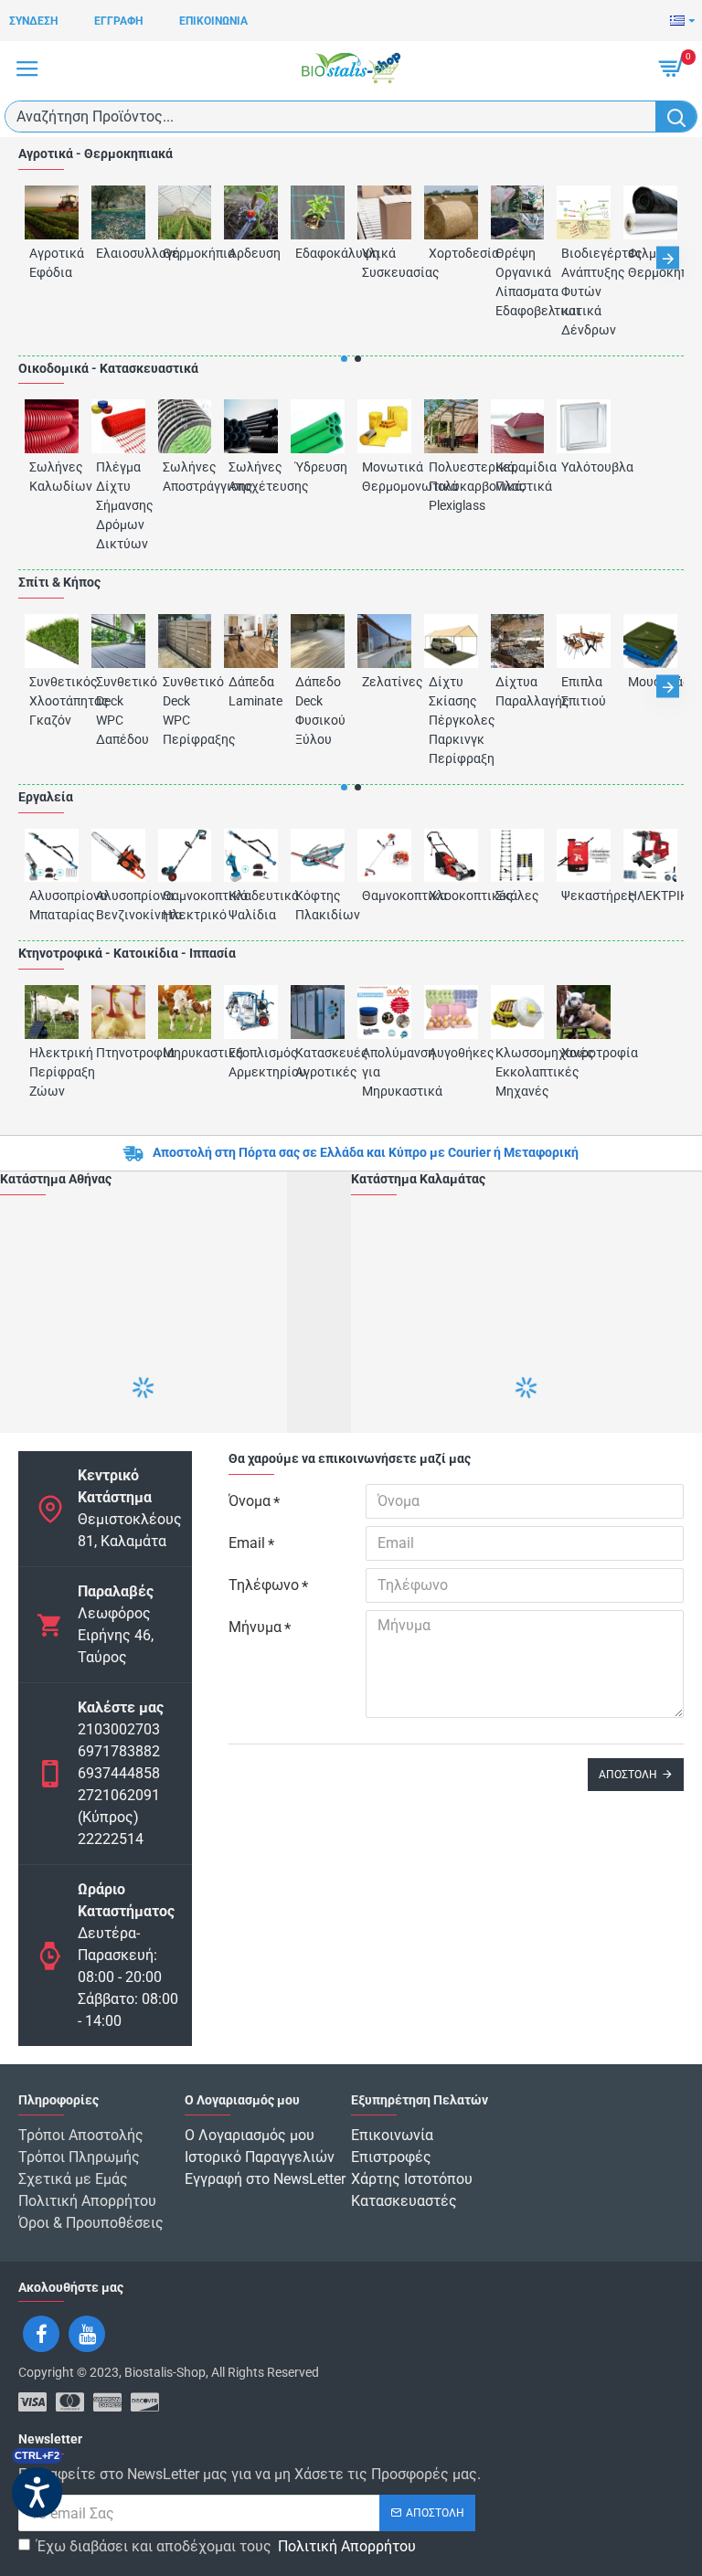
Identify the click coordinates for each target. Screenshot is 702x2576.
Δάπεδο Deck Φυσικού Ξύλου (318, 710)
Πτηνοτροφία (118, 1053)
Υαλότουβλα (584, 467)
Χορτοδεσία (451, 253)
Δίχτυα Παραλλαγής (518, 691)
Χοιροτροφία (584, 1053)
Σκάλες (517, 896)
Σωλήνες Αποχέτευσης (251, 477)
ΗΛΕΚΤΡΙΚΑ (650, 896)
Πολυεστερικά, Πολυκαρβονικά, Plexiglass (451, 486)
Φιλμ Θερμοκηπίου (650, 263)
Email (247, 1543)
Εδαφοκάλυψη (318, 253)
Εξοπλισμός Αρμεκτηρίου (251, 1062)
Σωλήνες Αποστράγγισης (185, 477)
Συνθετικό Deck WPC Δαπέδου (118, 710)
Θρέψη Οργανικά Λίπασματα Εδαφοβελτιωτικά (518, 282)
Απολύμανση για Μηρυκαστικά (384, 1072)
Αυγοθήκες (451, 1053)
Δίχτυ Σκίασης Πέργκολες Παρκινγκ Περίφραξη (451, 720)
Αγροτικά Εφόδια (52, 263)
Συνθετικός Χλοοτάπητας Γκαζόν (52, 701)
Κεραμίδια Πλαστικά (518, 477)
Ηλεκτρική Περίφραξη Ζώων (52, 1072)
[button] (34, 258)
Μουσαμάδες (650, 682)
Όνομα (250, 1501)
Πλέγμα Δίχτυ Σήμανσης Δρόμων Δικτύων (118, 505)
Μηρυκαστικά (185, 1053)
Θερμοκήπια (185, 253)
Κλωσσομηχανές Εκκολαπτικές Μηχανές (518, 1072)
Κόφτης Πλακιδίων (318, 905)
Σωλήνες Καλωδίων (52, 477)
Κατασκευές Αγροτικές (318, 1062)
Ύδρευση (318, 467)
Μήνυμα (255, 1627)
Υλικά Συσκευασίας (384, 263)
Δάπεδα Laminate (251, 691)
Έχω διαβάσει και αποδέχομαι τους (226, 2546)
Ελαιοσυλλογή (118, 253)
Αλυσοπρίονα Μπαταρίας (52, 905)
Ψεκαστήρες (584, 896)
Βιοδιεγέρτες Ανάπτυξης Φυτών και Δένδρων (584, 292)
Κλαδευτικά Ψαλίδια (251, 905)
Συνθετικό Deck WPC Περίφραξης (185, 710)
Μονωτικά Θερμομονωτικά (384, 477)
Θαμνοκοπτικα (384, 896)
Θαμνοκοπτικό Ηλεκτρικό (185, 905)
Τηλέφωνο (264, 1585)
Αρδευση (251, 253)
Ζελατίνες (384, 682)
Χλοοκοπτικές (451, 896)
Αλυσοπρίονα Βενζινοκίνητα (118, 905)
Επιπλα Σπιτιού (584, 691)
